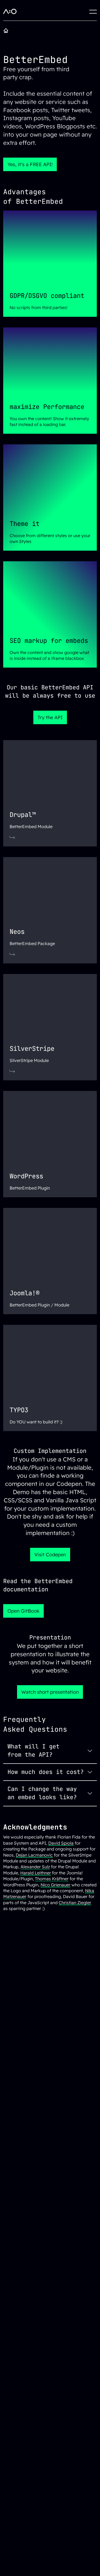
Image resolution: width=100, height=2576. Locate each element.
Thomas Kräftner (52, 1879)
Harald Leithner (36, 1873)
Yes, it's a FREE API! (30, 164)
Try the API (50, 717)
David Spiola (61, 1843)
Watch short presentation (50, 1692)
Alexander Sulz (35, 1867)
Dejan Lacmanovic (34, 1855)
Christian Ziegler (75, 1903)
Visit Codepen (50, 1555)
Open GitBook (23, 1611)
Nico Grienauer (55, 1885)
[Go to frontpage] (10, 12)
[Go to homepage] (7, 31)
